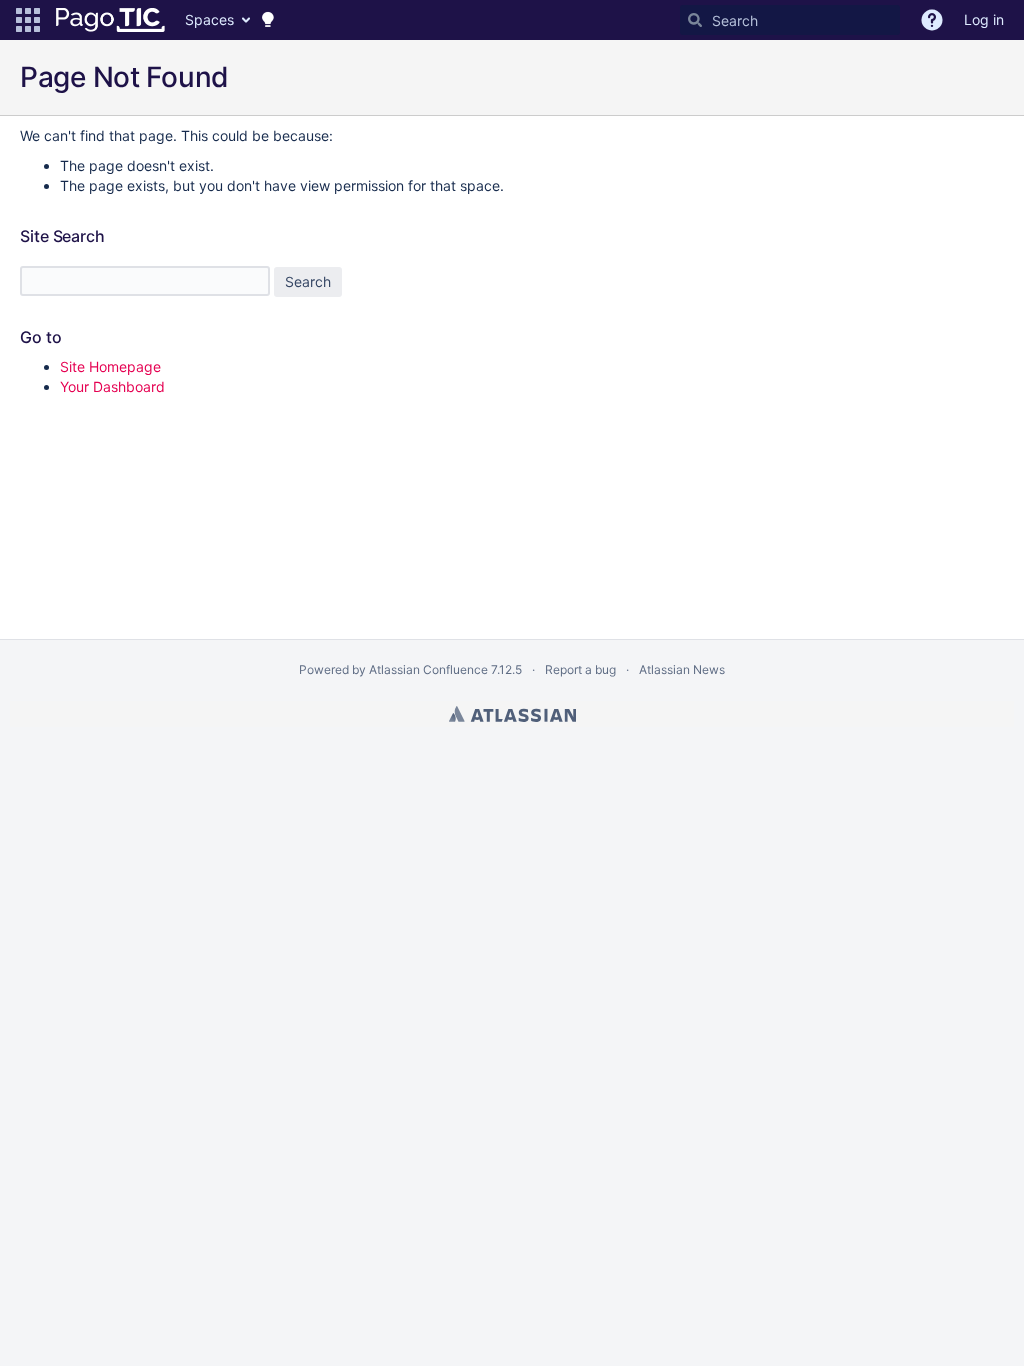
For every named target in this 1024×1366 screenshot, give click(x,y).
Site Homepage (110, 366)
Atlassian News (682, 669)
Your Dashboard (112, 386)
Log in (984, 19)
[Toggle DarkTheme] (268, 20)
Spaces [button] (209, 19)
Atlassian (512, 714)
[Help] (932, 20)
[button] (28, 20)
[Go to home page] (110, 20)
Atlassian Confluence (428, 669)
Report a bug (580, 669)
